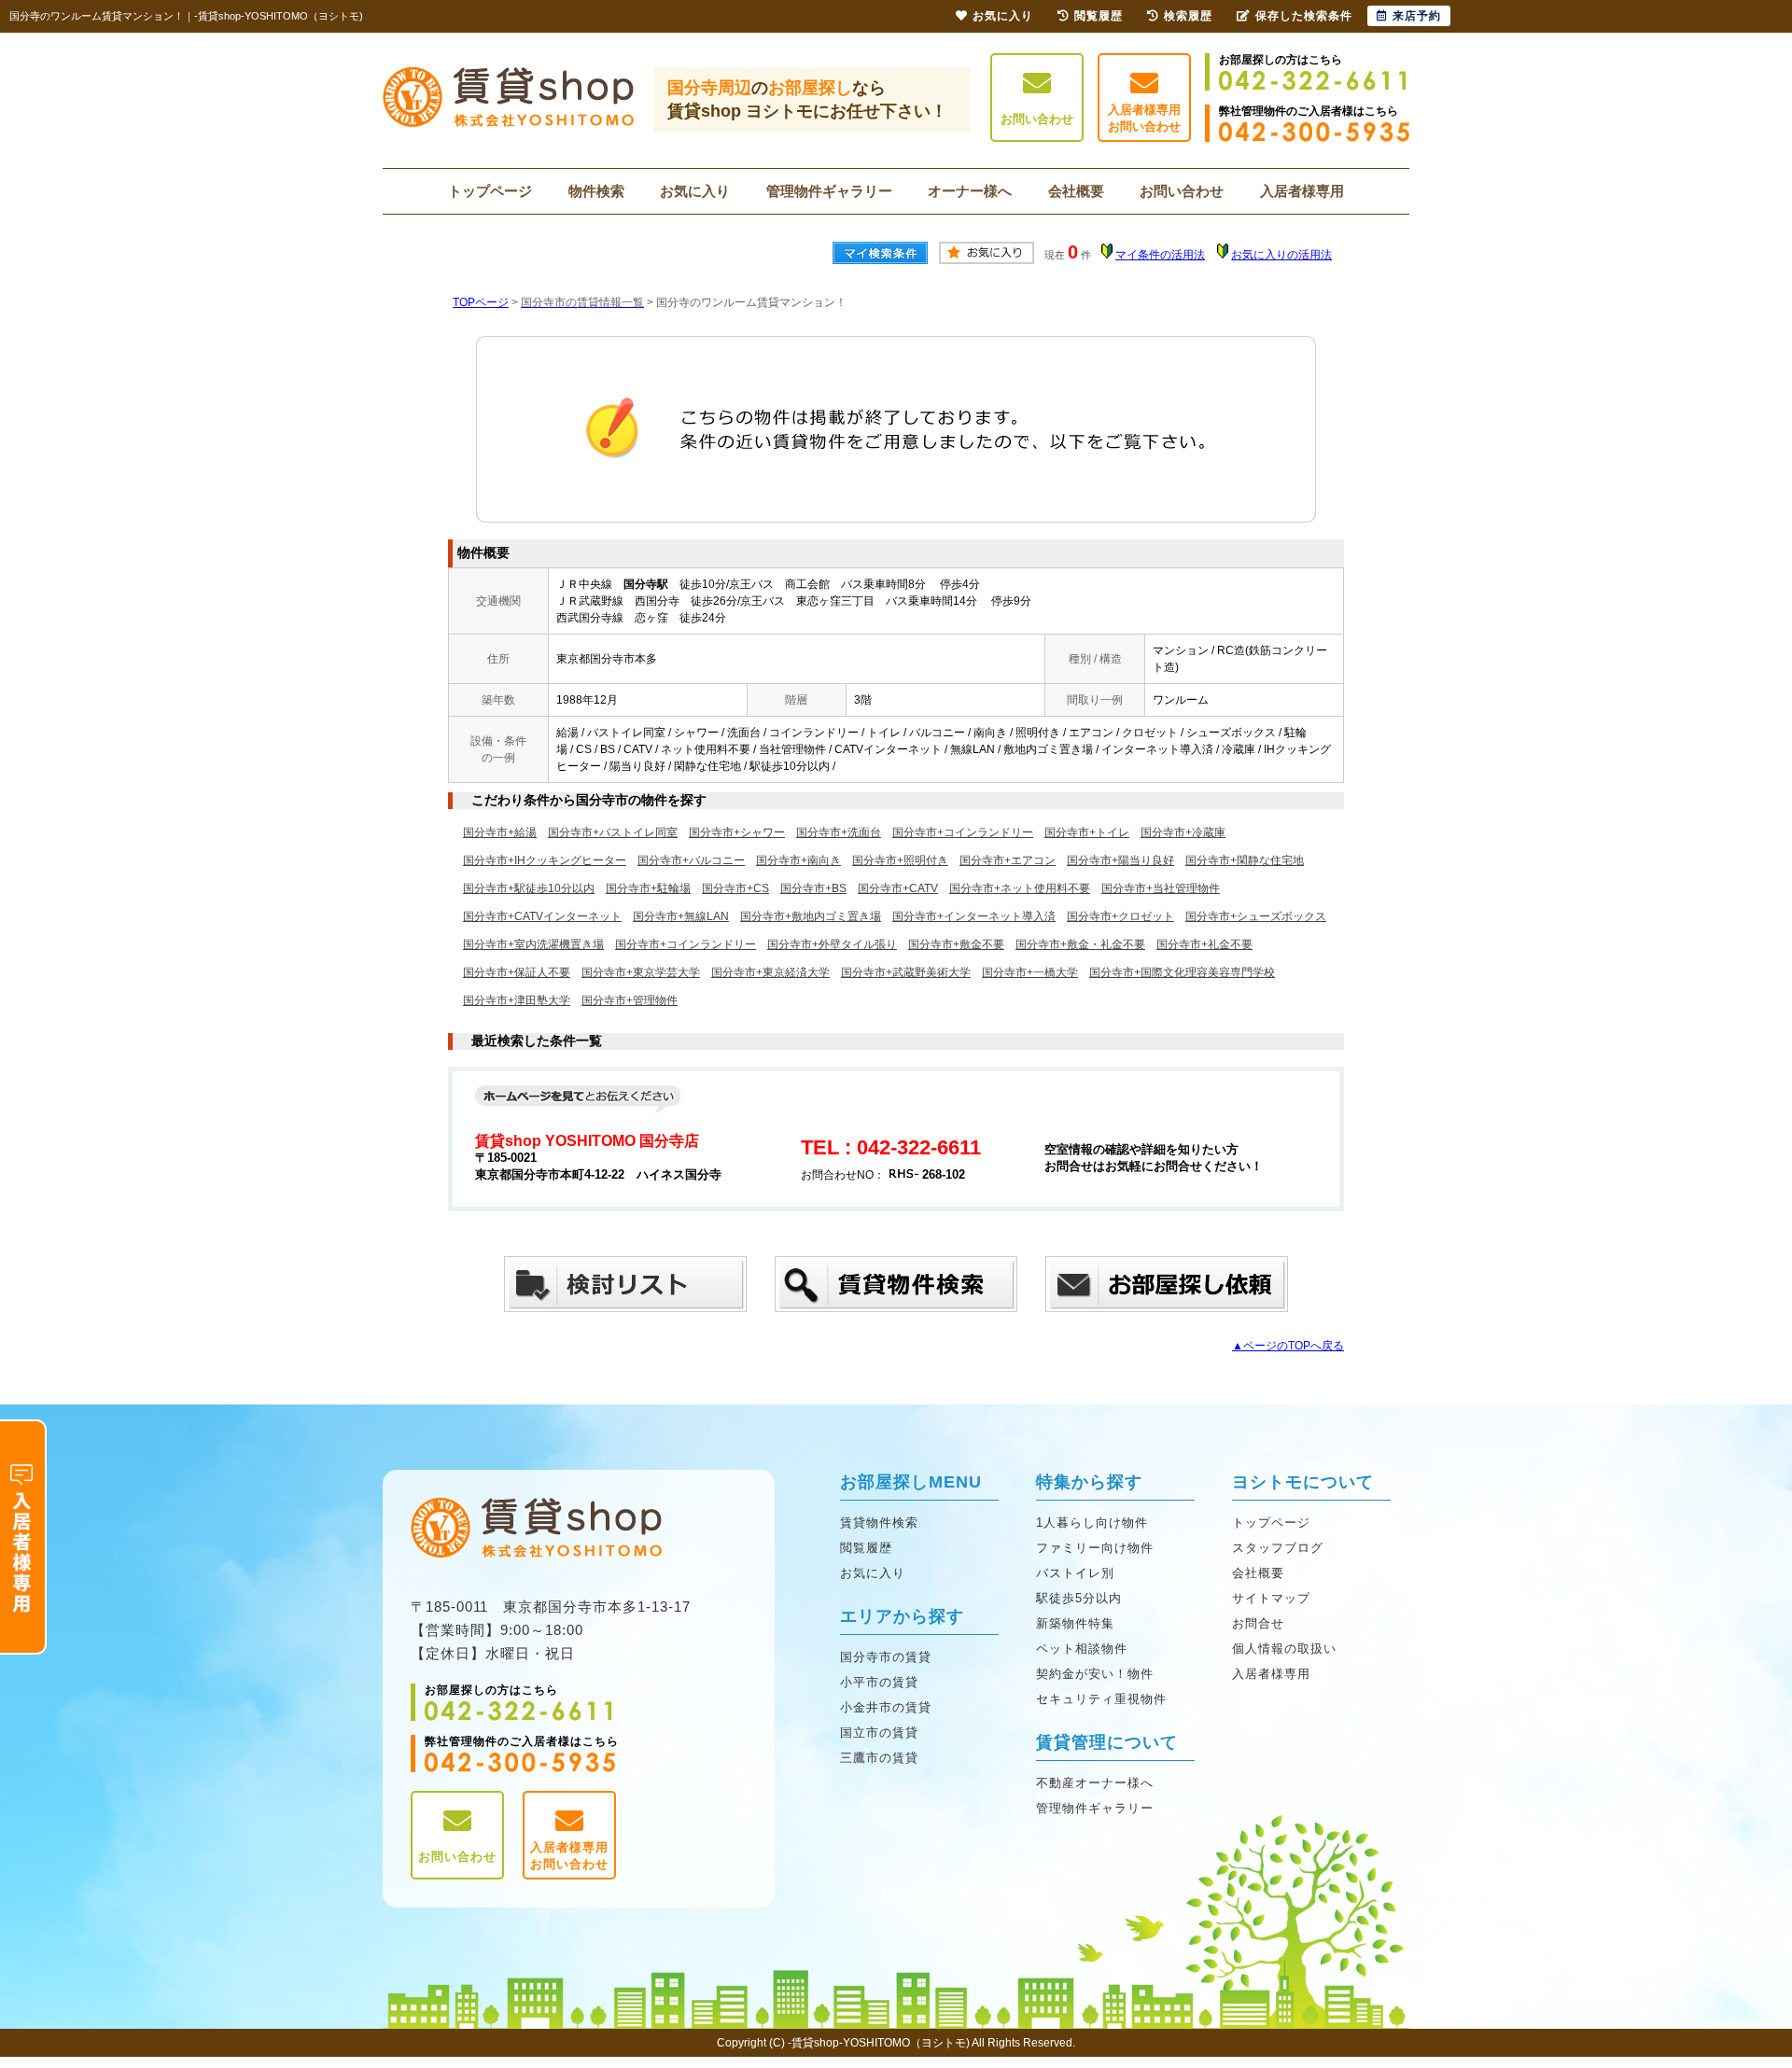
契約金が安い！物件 (1095, 1674)
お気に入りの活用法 (1281, 255)
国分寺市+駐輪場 (648, 888)
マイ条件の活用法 (1160, 255)
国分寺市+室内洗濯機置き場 (533, 944)
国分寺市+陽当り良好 (1120, 860)
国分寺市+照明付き (900, 860)
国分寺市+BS (813, 888)
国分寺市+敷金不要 (956, 944)
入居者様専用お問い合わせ (1144, 118)
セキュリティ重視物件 (1101, 1699)
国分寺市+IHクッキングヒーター (545, 860)
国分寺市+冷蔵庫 (1183, 832)
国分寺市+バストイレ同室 (613, 832)
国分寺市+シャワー (737, 832)
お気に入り (695, 191)
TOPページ (481, 302)
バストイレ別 (1075, 1573)
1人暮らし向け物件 (1092, 1523)
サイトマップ (1271, 1598)
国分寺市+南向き (798, 860)
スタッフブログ (1278, 1548)
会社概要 (1076, 191)
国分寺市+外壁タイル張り (832, 944)
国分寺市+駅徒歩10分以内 (529, 888)
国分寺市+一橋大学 (1030, 972)
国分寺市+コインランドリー (963, 832)
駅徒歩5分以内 (1079, 1598)
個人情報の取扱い (1284, 1649)
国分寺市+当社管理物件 (1161, 888)
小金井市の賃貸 (886, 1707)
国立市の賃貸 (879, 1733)
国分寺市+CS (735, 888)
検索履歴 (1188, 16)
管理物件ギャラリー (829, 191)
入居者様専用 (1302, 191)
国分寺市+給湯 (500, 832)
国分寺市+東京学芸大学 (641, 972)
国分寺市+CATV (898, 888)
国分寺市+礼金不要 (1204, 944)
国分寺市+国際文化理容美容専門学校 (1182, 972)
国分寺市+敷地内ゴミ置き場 (811, 916)
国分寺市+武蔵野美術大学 (906, 972)
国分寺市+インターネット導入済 (974, 916)
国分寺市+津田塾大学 (517, 1000)
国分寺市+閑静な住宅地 (1245, 860)
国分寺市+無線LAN (681, 916)
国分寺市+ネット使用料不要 (1020, 888)
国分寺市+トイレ (1087, 832)
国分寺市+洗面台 (839, 832)
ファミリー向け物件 (1095, 1548)
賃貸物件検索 (879, 1523)
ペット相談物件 (1082, 1649)
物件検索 (596, 191)
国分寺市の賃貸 (886, 1657)
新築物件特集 (1075, 1623)
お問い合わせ (1037, 119)
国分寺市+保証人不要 (517, 972)
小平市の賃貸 (879, 1682)
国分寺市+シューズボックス (1256, 916)
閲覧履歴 (866, 1548)
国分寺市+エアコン (1008, 860)
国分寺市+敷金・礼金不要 (1080, 944)
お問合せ (1258, 1623)
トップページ (490, 191)
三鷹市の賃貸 (879, 1758)
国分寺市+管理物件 (630, 1000)
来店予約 (1417, 16)
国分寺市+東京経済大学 (770, 972)
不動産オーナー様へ (1095, 1783)
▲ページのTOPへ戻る (1288, 1346)
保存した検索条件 (1304, 16)
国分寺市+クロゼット (1120, 916)
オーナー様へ (970, 191)
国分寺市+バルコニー (691, 860)
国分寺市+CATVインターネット (542, 916)
